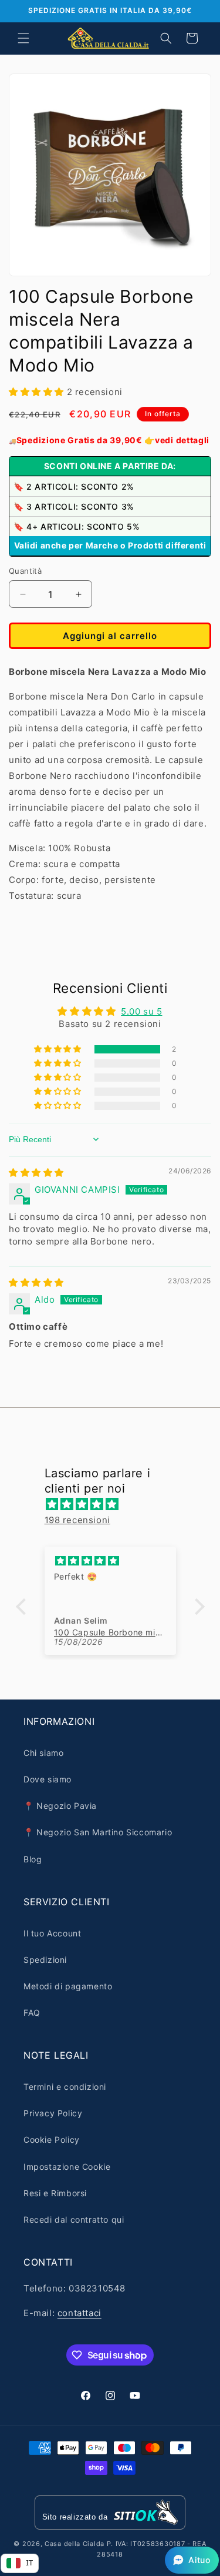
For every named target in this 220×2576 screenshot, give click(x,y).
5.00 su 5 (141, 1011)
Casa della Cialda (75, 2544)
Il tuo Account (52, 1933)
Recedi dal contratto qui (74, 2219)
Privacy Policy (53, 2113)
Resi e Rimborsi (55, 2193)
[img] (36, 1172)
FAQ (32, 2013)
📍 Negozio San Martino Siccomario (98, 1832)
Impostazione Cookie (67, 2167)
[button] (23, 38)
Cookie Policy (52, 2140)
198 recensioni (77, 1520)
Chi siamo (43, 1753)
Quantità (25, 571)
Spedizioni (45, 1960)
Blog (33, 1859)
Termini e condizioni (65, 2087)
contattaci (79, 2313)
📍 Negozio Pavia (60, 1806)
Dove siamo (48, 1779)
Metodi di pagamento (68, 1986)
